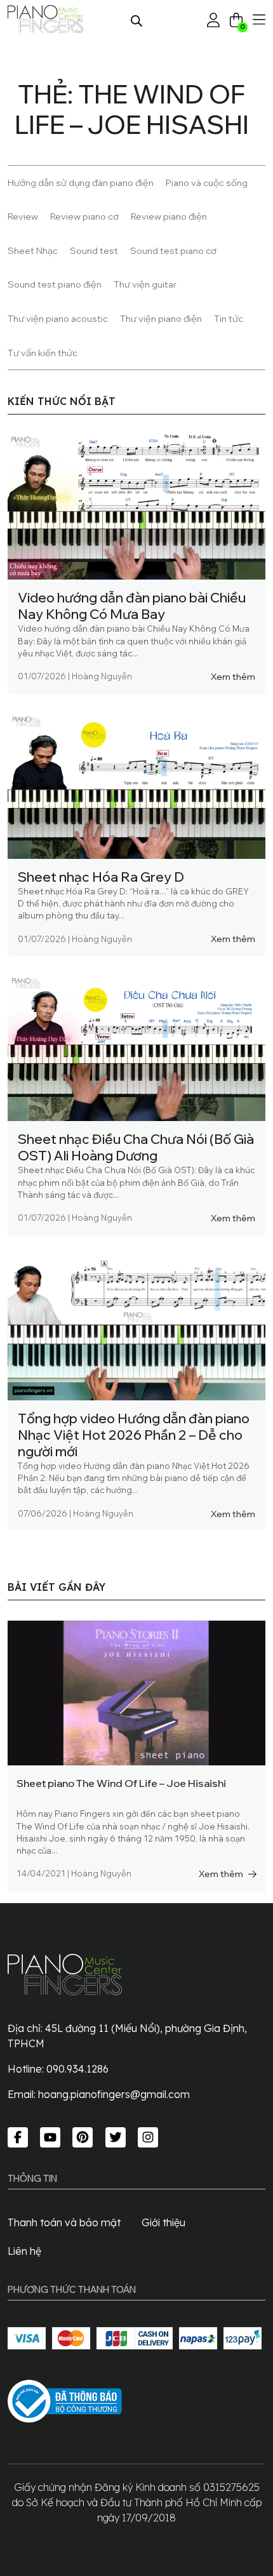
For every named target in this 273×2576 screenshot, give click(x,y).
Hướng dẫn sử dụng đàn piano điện (81, 183)
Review (23, 216)
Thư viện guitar (145, 284)
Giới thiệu (163, 2222)
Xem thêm (233, 676)
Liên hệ (24, 2251)
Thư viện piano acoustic (58, 318)
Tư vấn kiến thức (43, 353)
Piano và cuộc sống (207, 183)
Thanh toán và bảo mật (64, 2222)
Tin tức (229, 318)
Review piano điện (169, 216)
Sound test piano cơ (173, 250)
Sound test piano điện (55, 284)
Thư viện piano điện (161, 318)
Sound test (94, 250)
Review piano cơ (84, 216)
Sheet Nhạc (33, 250)
